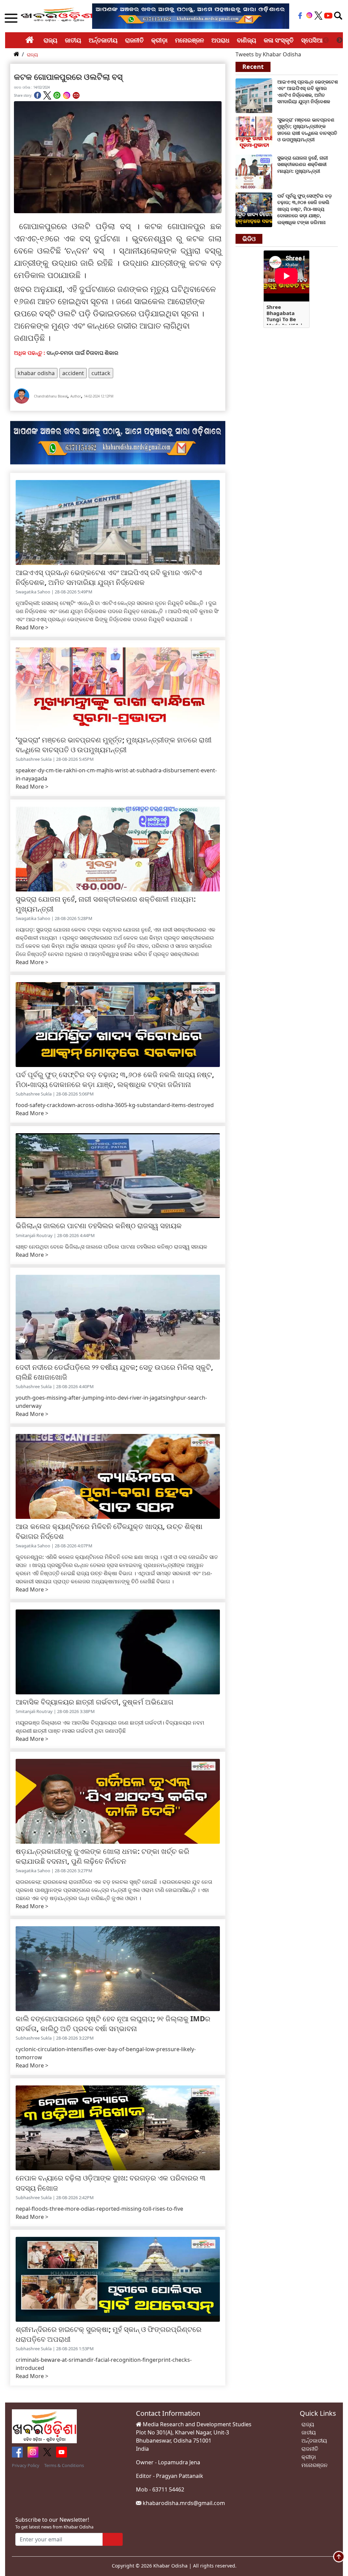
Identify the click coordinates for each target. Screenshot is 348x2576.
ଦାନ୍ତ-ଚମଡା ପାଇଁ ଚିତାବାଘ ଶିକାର (82, 353)
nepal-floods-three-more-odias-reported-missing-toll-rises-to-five (99, 2209)
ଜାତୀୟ (73, 40)
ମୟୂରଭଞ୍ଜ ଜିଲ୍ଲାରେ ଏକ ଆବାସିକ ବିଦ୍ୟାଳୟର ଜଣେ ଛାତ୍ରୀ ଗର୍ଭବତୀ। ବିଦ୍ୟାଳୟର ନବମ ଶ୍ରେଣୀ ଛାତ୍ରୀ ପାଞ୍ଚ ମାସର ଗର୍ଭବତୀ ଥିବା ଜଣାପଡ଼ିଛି (110, 1727)
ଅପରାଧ (220, 40)
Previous (326, 40)
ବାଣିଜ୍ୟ (247, 40)
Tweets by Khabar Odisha (268, 54)
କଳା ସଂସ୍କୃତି (279, 40)
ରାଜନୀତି (134, 40)
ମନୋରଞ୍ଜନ (189, 40)
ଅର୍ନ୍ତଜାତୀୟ (103, 40)
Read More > (32, 627)
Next (340, 40)
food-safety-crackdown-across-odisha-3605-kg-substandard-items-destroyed (115, 1105)
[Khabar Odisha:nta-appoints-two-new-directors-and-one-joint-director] (254, 95)
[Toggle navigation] (338, 16)
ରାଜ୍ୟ (50, 40)
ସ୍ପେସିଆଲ (315, 40)
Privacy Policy (26, 2465)
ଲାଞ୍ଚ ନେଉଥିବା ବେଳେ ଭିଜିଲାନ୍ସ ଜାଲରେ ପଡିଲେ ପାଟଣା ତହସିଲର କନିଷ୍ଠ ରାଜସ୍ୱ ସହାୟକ (111, 1247)
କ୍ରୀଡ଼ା (159, 40)
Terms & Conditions (64, 2465)
